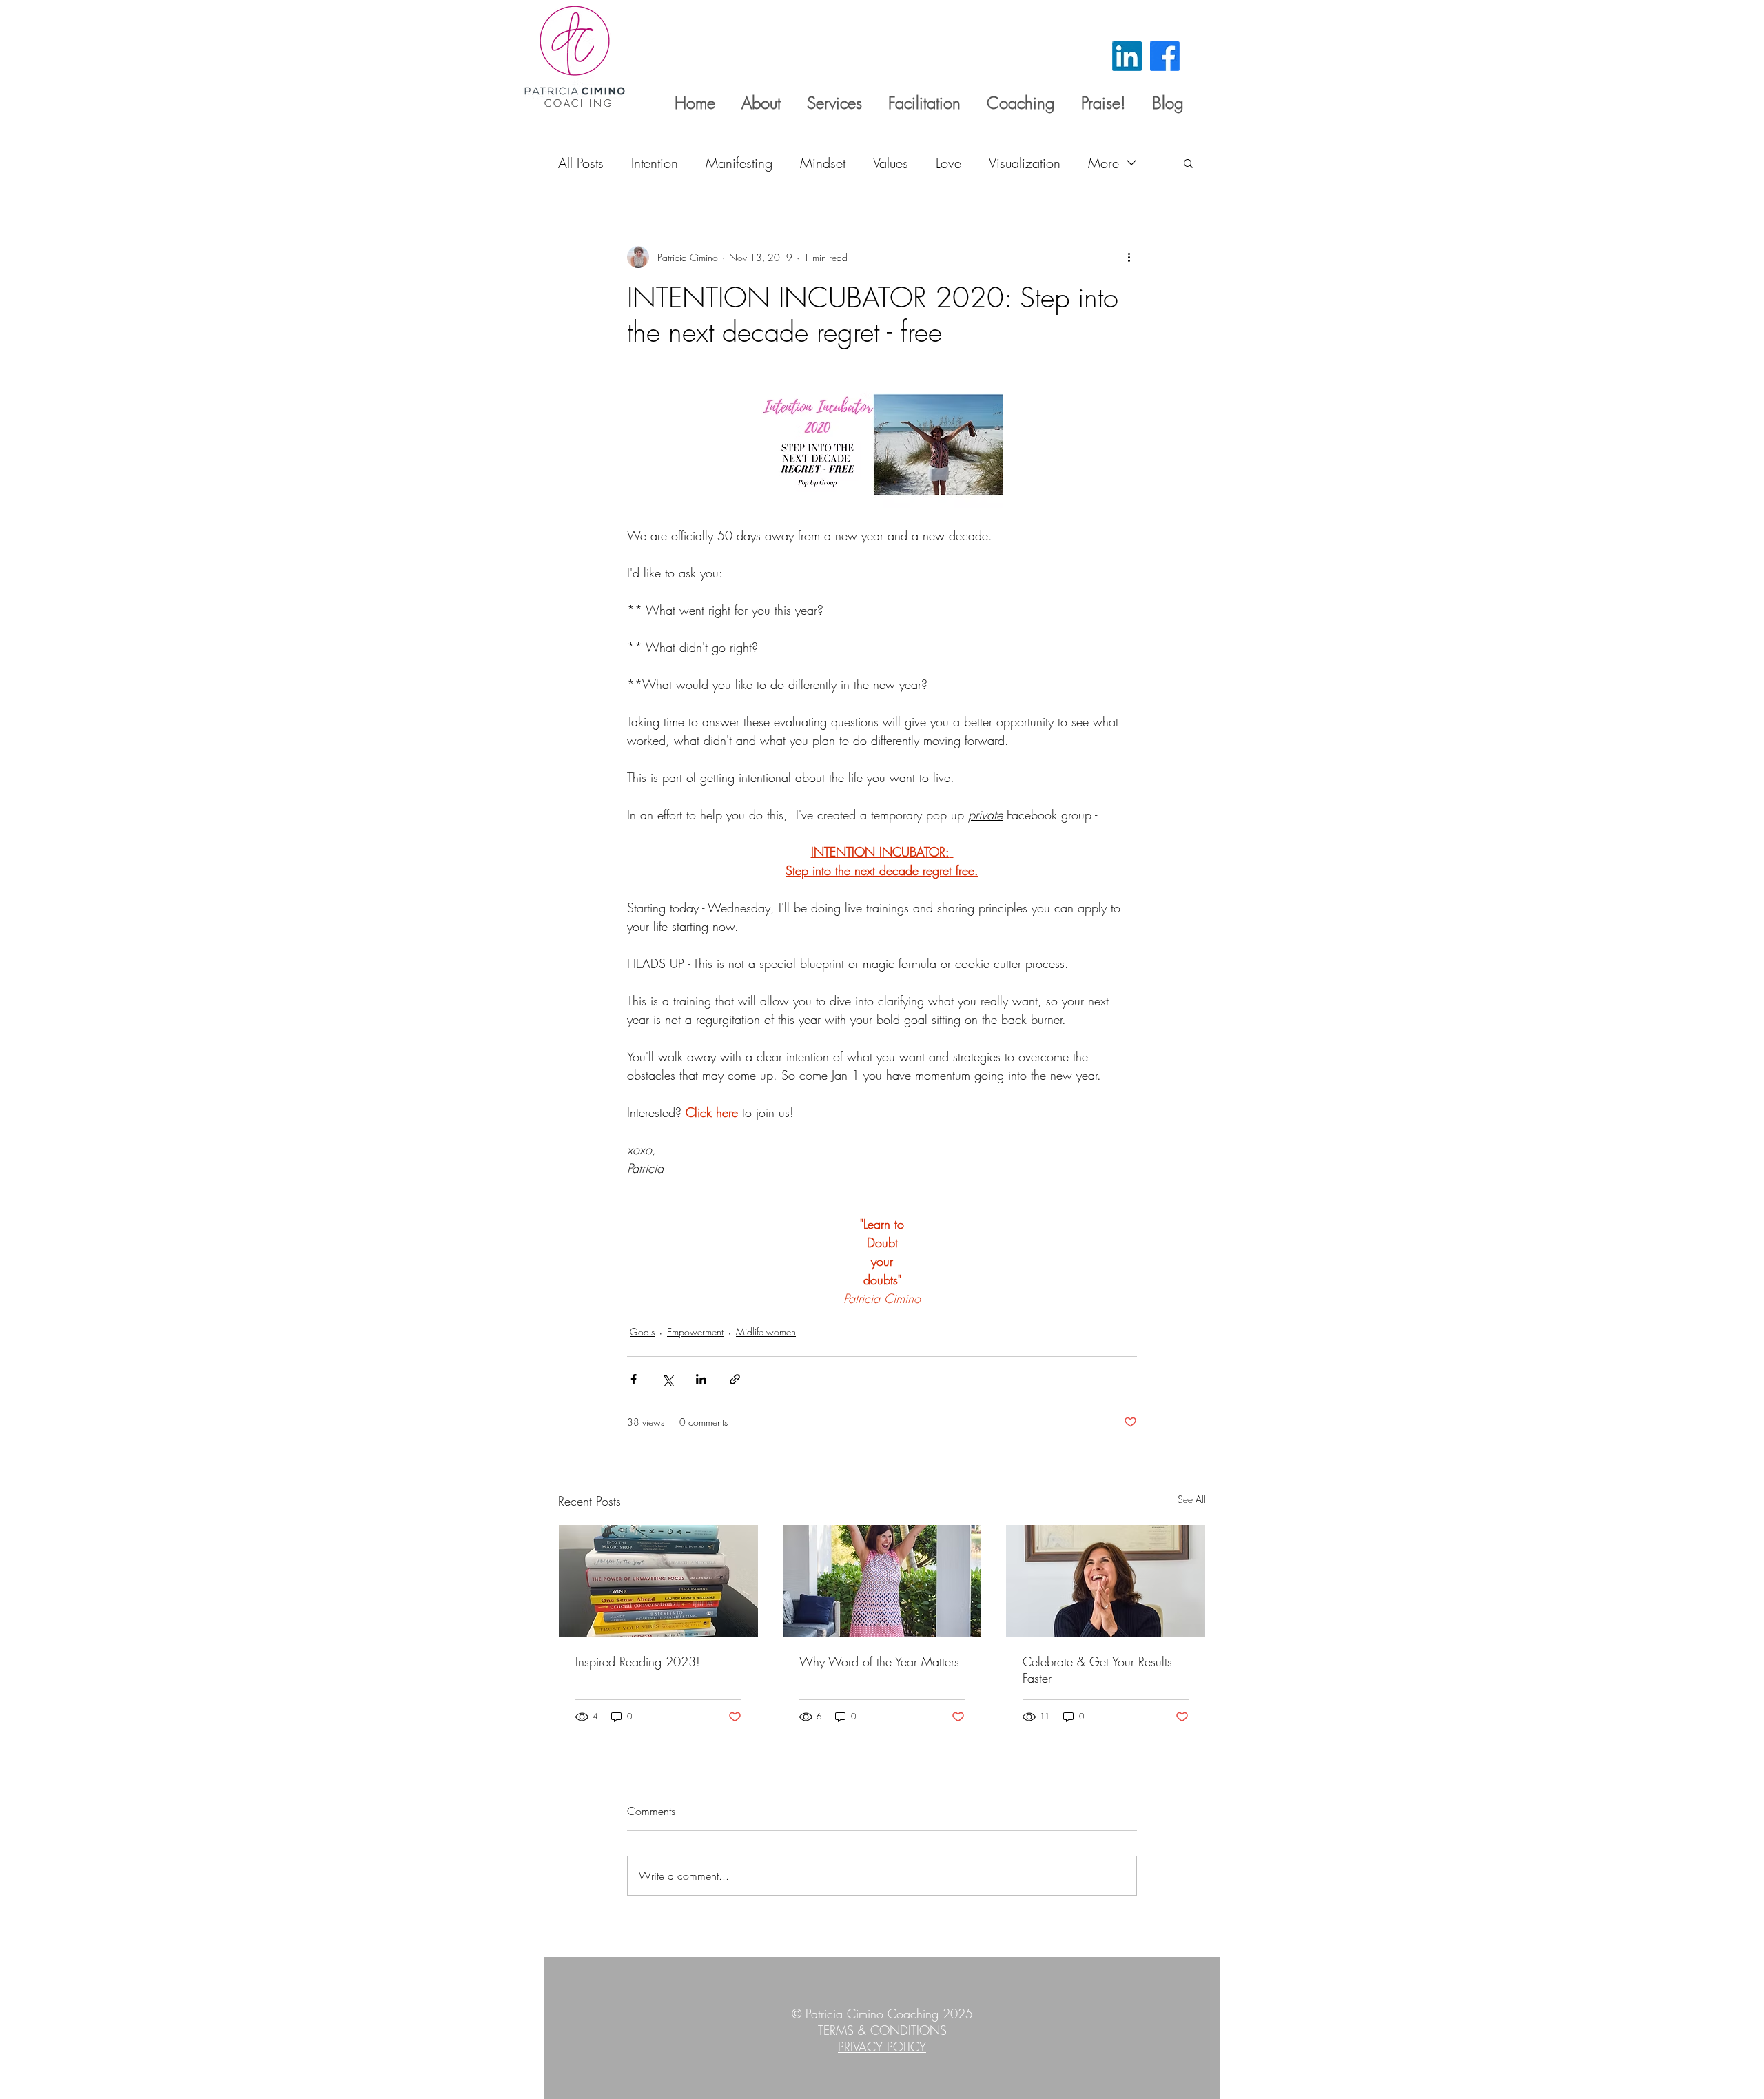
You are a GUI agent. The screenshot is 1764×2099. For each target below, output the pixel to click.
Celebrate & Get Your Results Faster (1097, 1670)
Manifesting (739, 163)
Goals (642, 1332)
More (1104, 163)
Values (891, 163)
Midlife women (766, 1332)
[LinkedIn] (1127, 56)
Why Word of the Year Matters (879, 1661)
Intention (655, 163)
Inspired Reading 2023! (638, 1661)
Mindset (823, 163)
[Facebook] (1165, 56)
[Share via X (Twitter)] (667, 1379)
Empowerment (695, 1332)
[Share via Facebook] (634, 1379)
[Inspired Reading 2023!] (658, 1581)
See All (1192, 1499)
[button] (1188, 163)
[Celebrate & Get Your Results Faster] (1106, 1581)
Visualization (1025, 163)
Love (948, 163)
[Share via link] (735, 1379)
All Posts (581, 163)
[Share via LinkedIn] (701, 1379)
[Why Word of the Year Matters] (882, 1581)
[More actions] (1129, 257)
